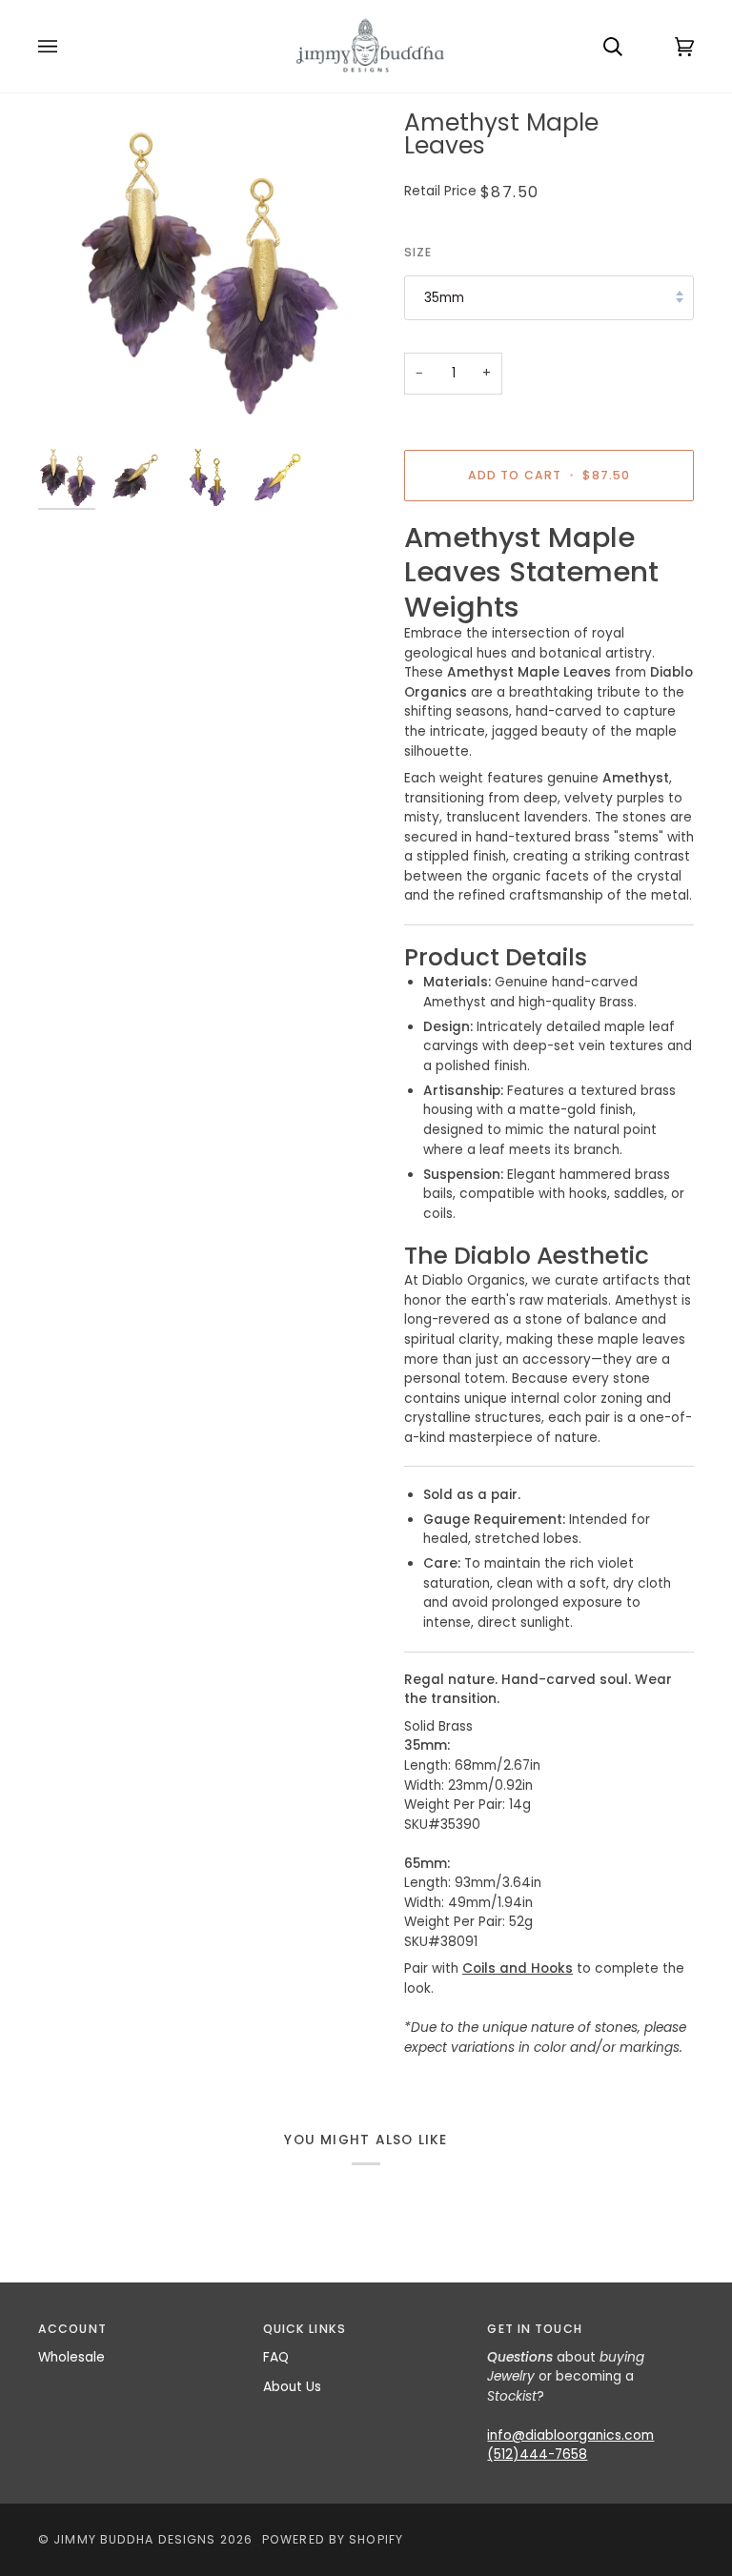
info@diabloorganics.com (570, 2435)
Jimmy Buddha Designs (134, 2539)
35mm (444, 298)
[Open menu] (67, 46)
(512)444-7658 (537, 2454)
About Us (292, 2387)
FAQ (276, 2357)
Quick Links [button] (305, 2329)
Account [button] (72, 2329)
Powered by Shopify (333, 2539)
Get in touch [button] (534, 2329)
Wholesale (71, 2357)
